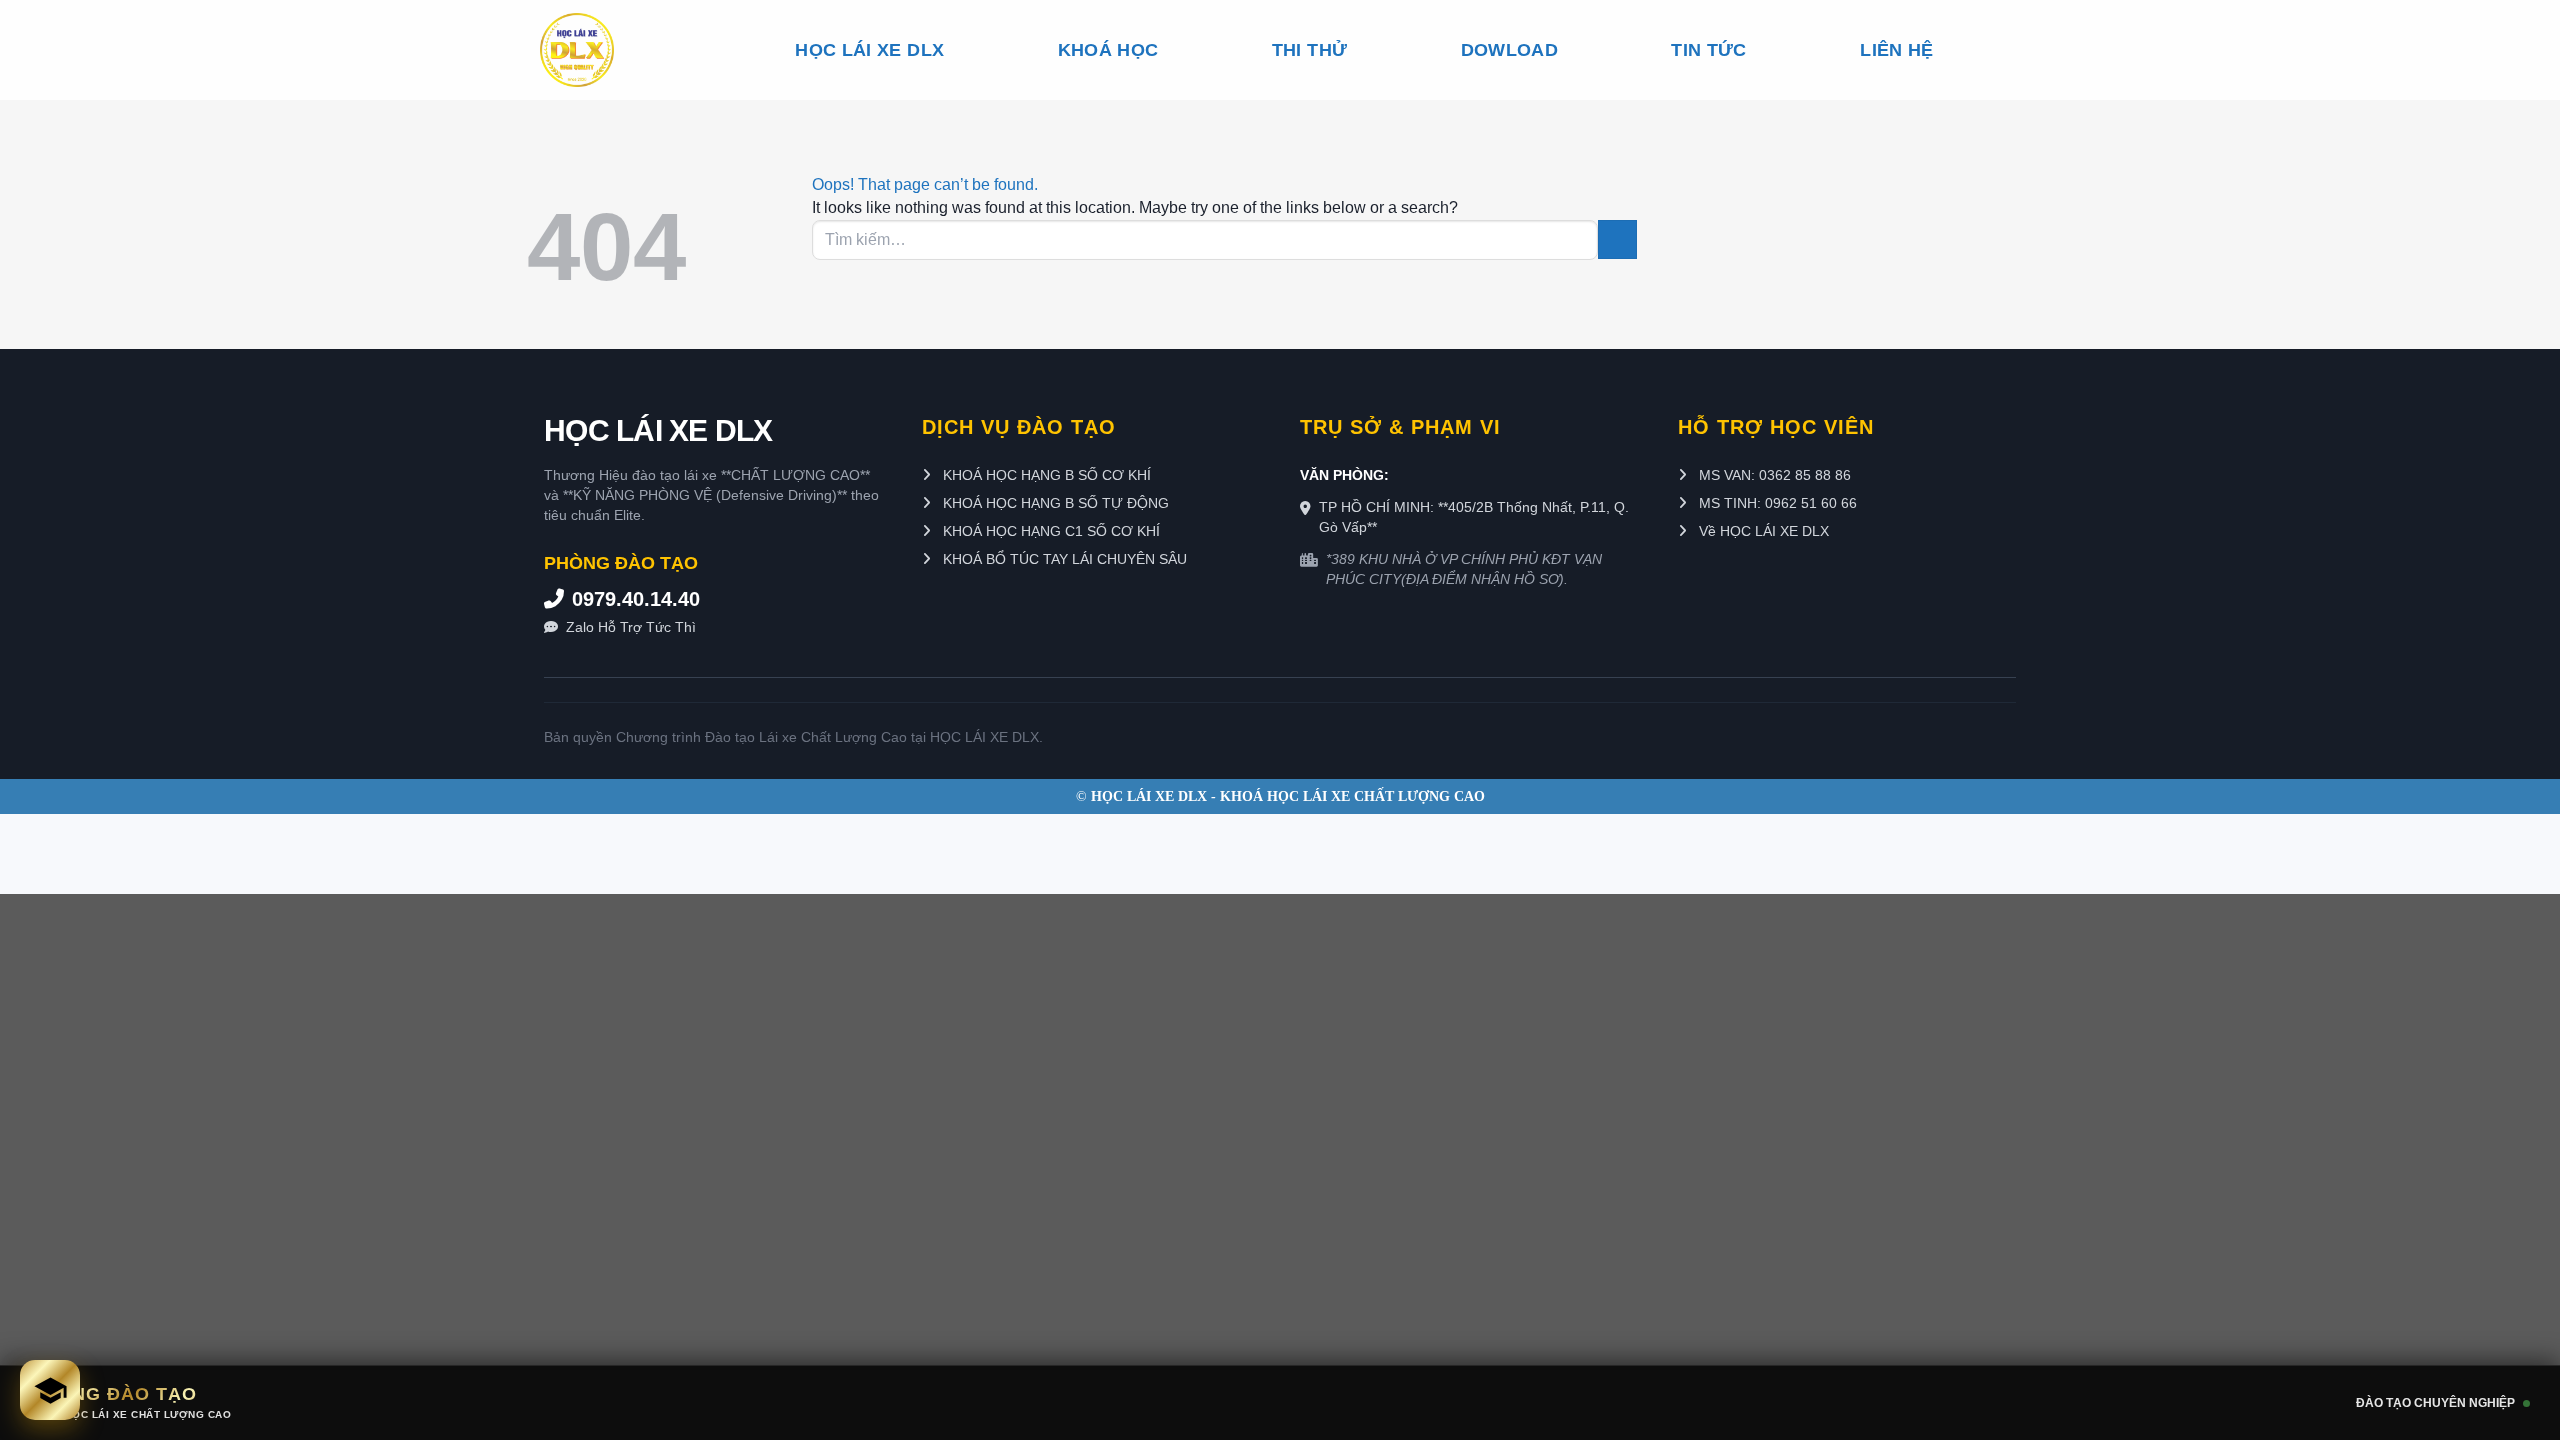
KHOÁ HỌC (1108, 50)
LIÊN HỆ (1896, 50)
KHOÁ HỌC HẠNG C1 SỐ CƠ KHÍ (1049, 531)
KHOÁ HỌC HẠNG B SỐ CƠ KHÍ (1045, 475)
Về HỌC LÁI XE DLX (1762, 531)
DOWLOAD (1509, 50)
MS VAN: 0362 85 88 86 (1773, 475)
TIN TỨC (1708, 50)
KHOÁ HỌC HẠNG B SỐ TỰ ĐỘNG (1054, 503)
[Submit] (1617, 239)
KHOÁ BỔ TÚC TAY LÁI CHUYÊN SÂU (1063, 559)
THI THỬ (1309, 50)
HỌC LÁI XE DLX (869, 50)
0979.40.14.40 (636, 599)
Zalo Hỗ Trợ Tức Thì (631, 627)
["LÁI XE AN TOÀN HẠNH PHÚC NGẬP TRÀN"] (611, 50)
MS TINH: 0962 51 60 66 (1776, 503)
